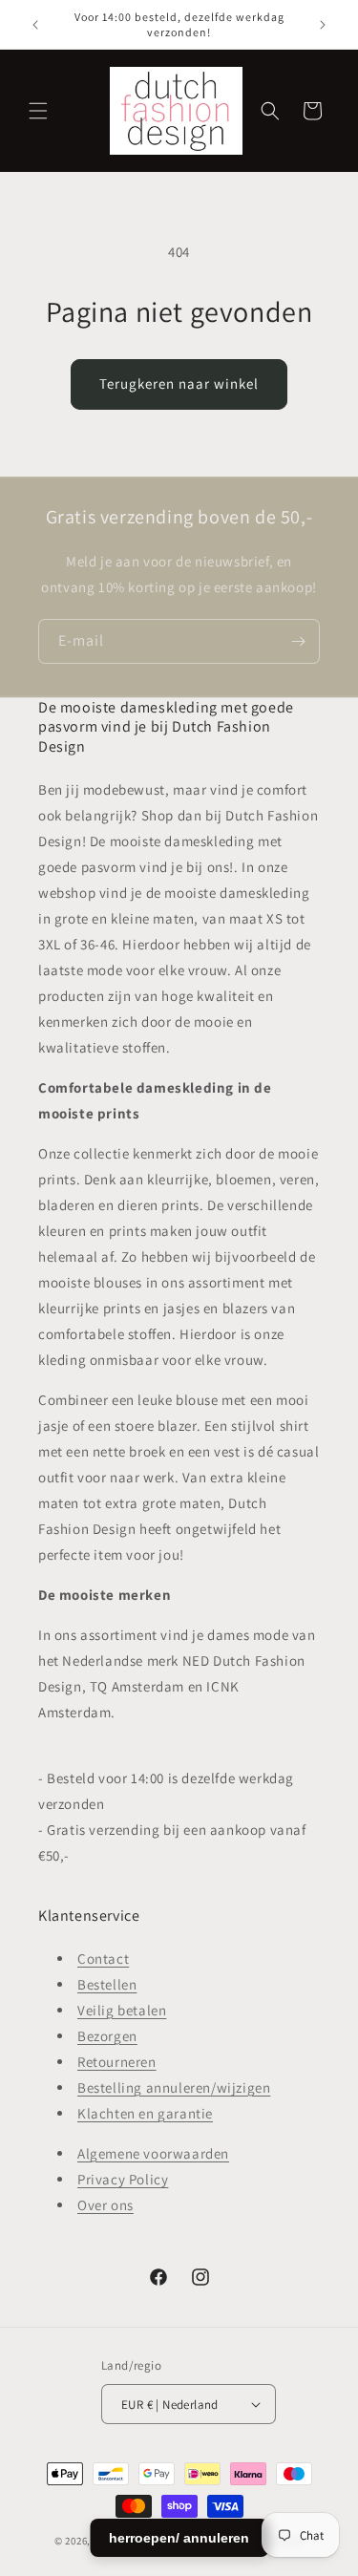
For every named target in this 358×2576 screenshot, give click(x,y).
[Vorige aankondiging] (35, 25)
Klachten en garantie (145, 2113)
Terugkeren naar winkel (179, 383)
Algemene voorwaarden (153, 2153)
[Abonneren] (298, 641)
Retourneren (117, 2062)
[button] (38, 111)
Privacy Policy (123, 2179)
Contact (103, 1959)
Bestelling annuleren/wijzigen (174, 2087)
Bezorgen (107, 2036)
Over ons (105, 2205)
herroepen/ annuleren (179, 2538)
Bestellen (107, 1984)
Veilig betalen (122, 2010)
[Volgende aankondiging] (323, 25)
